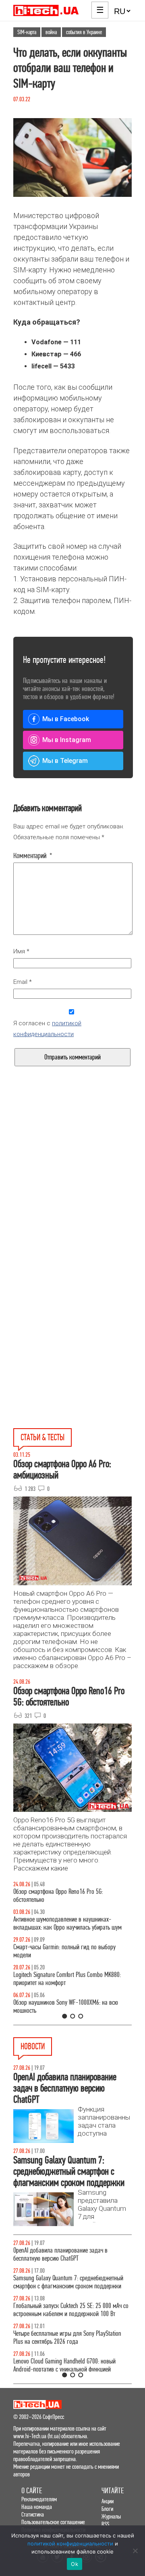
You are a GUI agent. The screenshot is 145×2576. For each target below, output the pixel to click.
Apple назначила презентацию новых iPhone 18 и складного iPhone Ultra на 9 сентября (70, 2318)
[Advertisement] (72, 1192)
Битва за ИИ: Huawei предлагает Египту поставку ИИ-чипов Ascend (71, 2346)
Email (23, 982)
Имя (21, 951)
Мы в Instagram (67, 740)
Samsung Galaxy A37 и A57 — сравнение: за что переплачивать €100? (70, 2007)
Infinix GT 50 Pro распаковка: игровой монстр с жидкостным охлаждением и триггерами (68, 1979)
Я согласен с (47, 1029)
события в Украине (84, 32)
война (51, 32)
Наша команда (37, 2507)
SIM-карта (27, 32)
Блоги (107, 2509)
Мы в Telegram (65, 761)
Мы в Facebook (66, 719)
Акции (108, 2501)
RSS (105, 2524)
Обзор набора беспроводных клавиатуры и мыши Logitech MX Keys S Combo (72, 1896)
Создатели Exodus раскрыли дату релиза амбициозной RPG (61, 2254)
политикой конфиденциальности (70, 2543)
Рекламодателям (39, 2499)
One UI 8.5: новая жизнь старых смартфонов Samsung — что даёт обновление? (65, 1923)
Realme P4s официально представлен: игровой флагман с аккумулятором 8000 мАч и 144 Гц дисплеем (68, 2286)
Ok (75, 2564)
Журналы (111, 2516)
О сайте (32, 2491)
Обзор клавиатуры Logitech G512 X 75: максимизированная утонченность (58, 1951)
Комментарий (33, 856)
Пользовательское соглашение (53, 2522)
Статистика (33, 2514)
